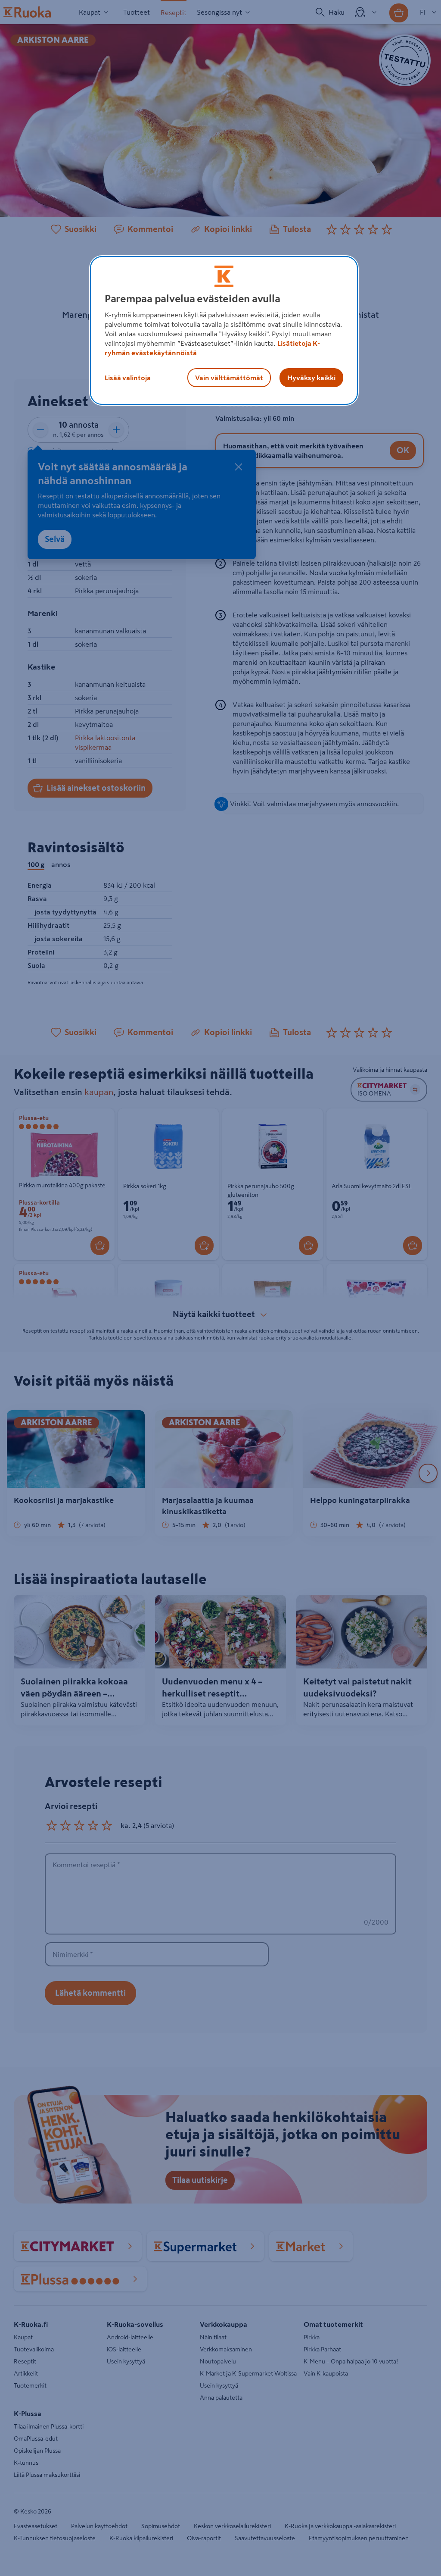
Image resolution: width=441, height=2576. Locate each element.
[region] (224, 331)
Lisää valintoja (128, 378)
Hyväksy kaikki (311, 378)
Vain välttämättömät (229, 378)
